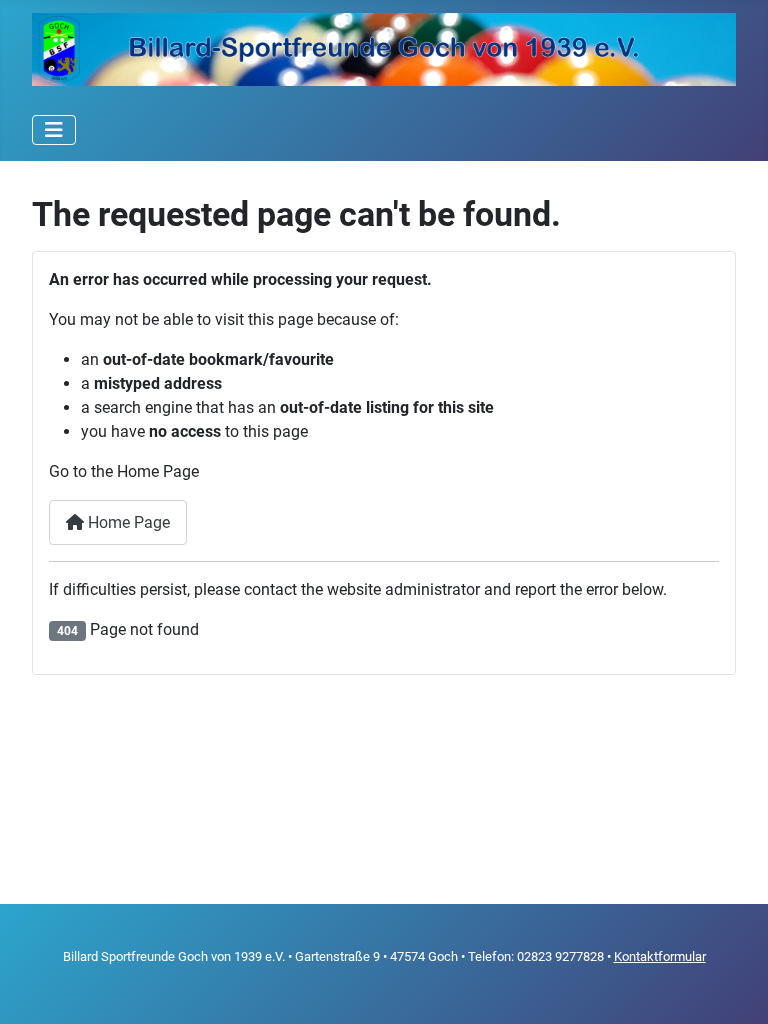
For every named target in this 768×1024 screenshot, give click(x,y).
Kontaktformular (660, 956)
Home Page (127, 522)
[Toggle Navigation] (54, 130)
